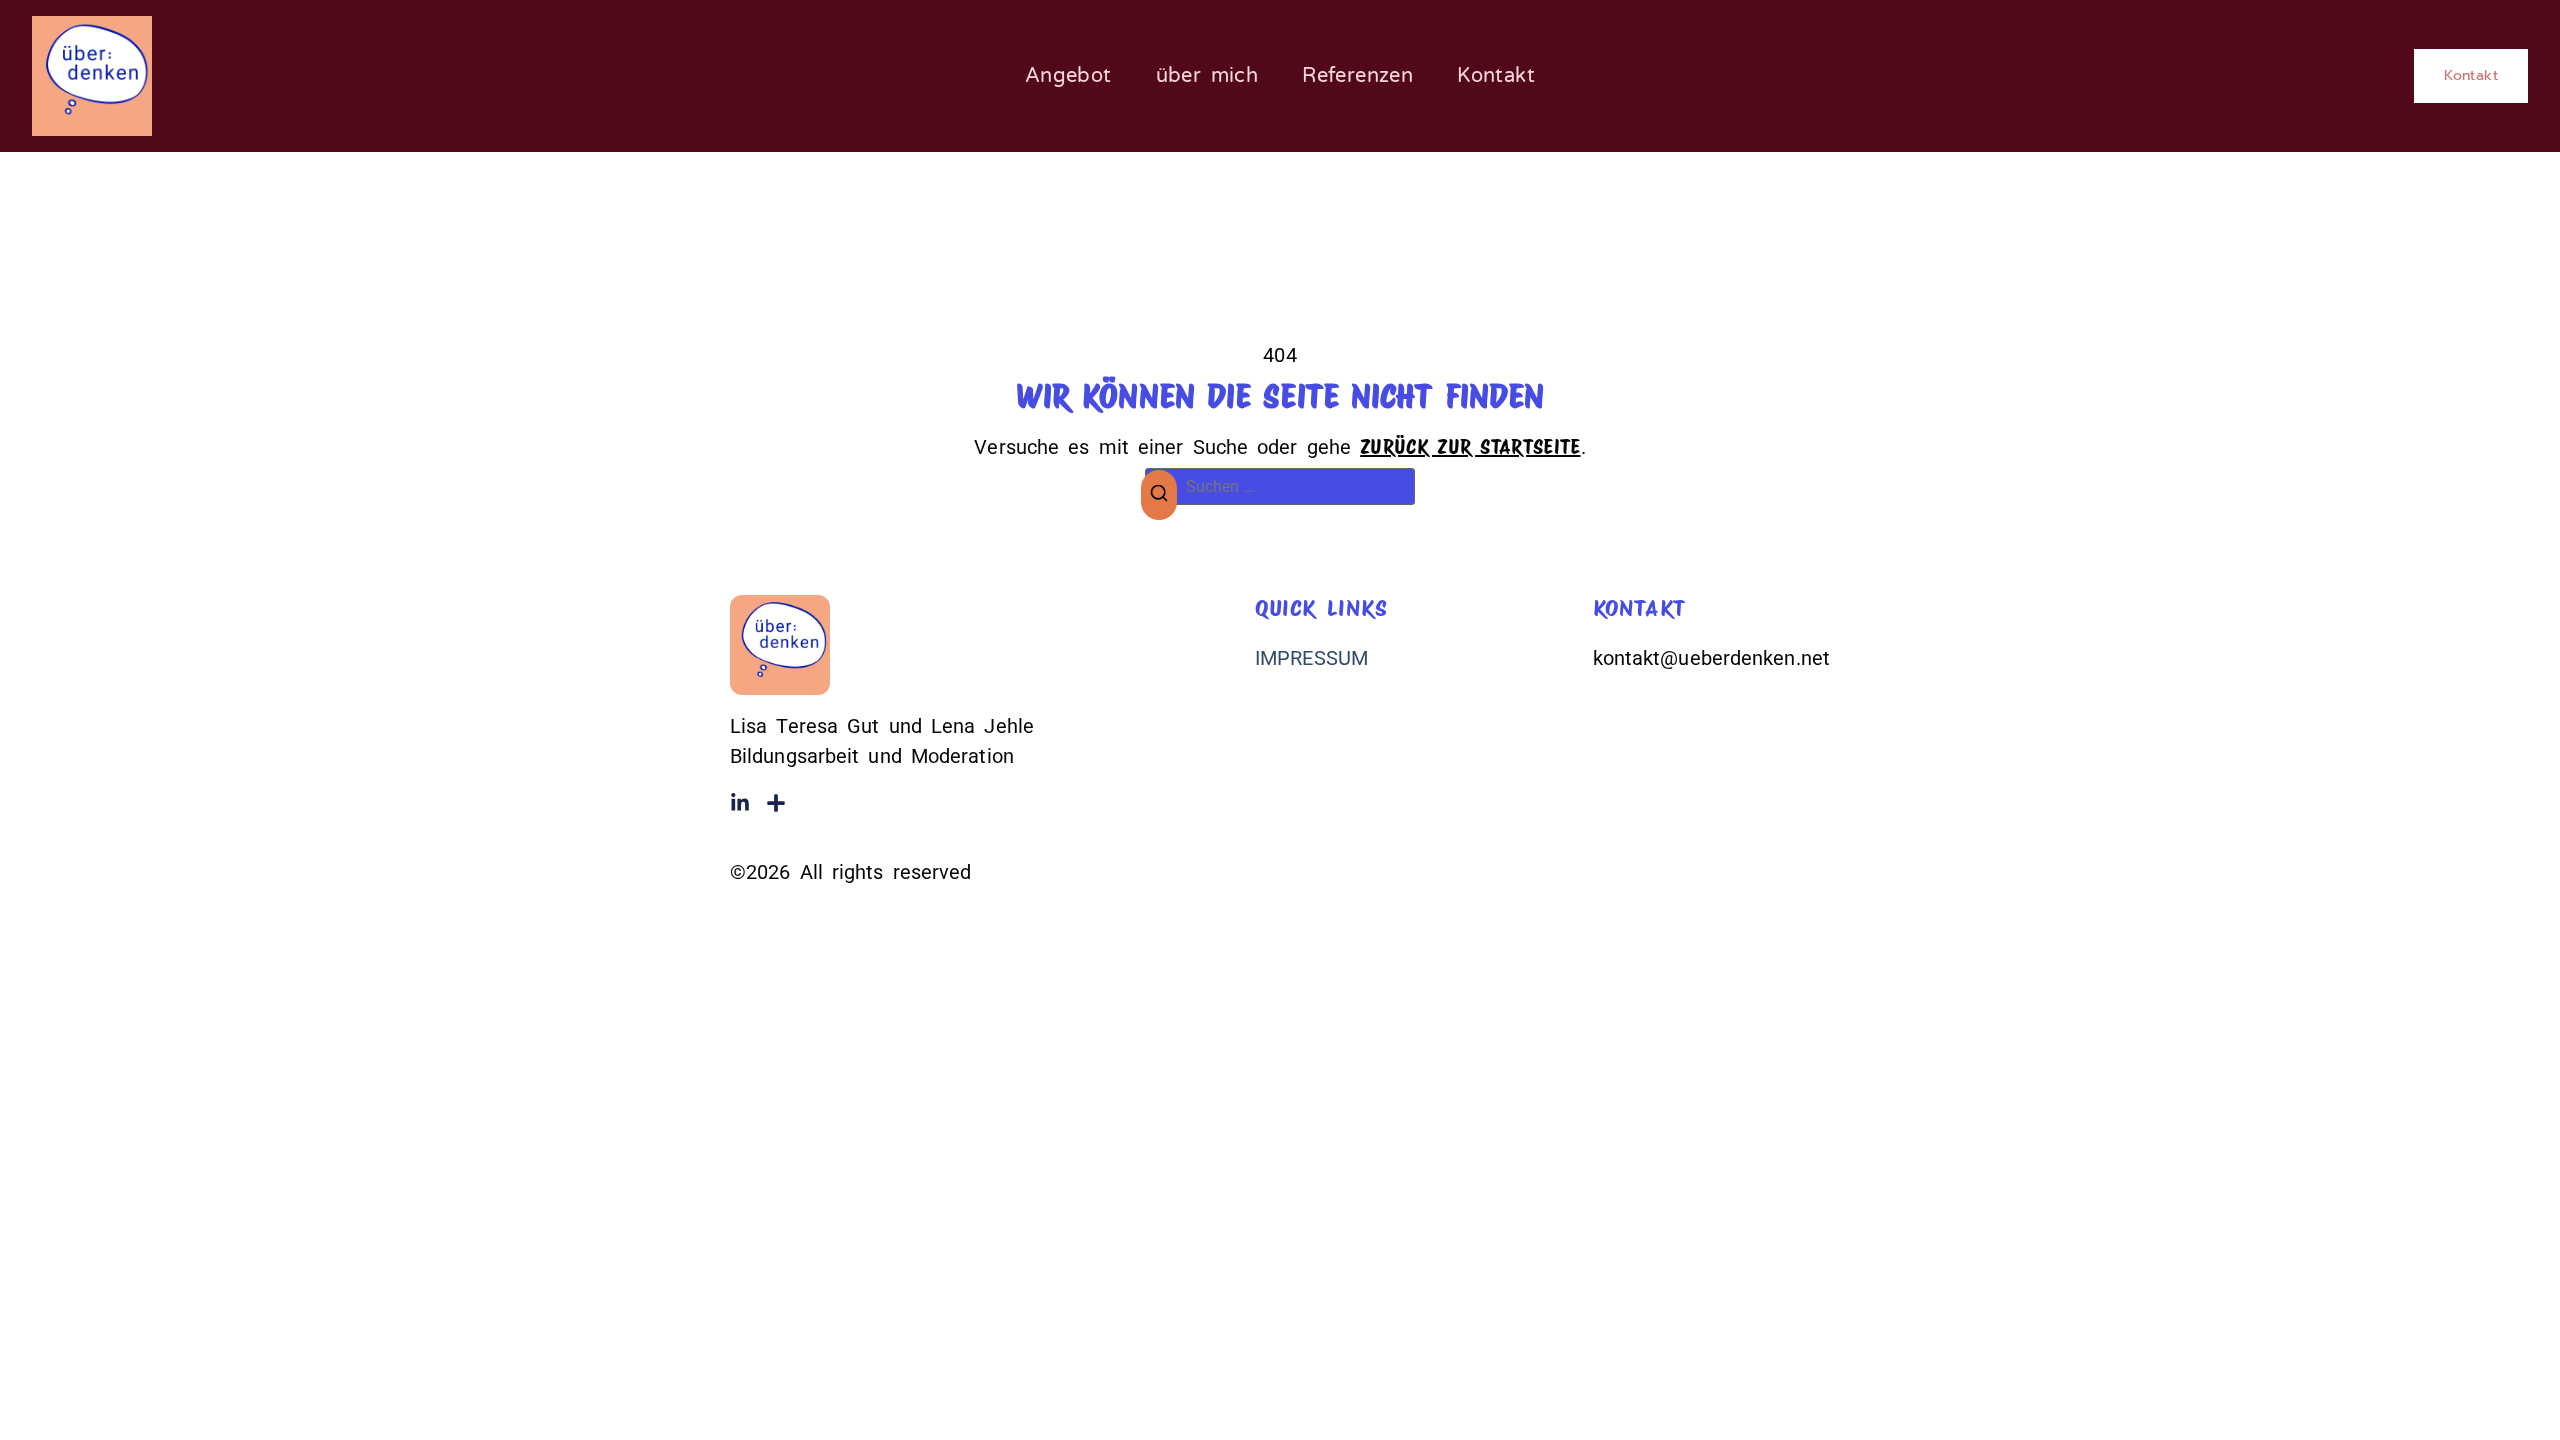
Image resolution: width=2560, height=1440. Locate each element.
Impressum (1311, 658)
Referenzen (1357, 76)
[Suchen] (1159, 495)
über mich (1207, 76)
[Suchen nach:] (1280, 486)
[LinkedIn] (740, 803)
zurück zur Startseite (1470, 447)
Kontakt (1496, 76)
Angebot (1068, 76)
